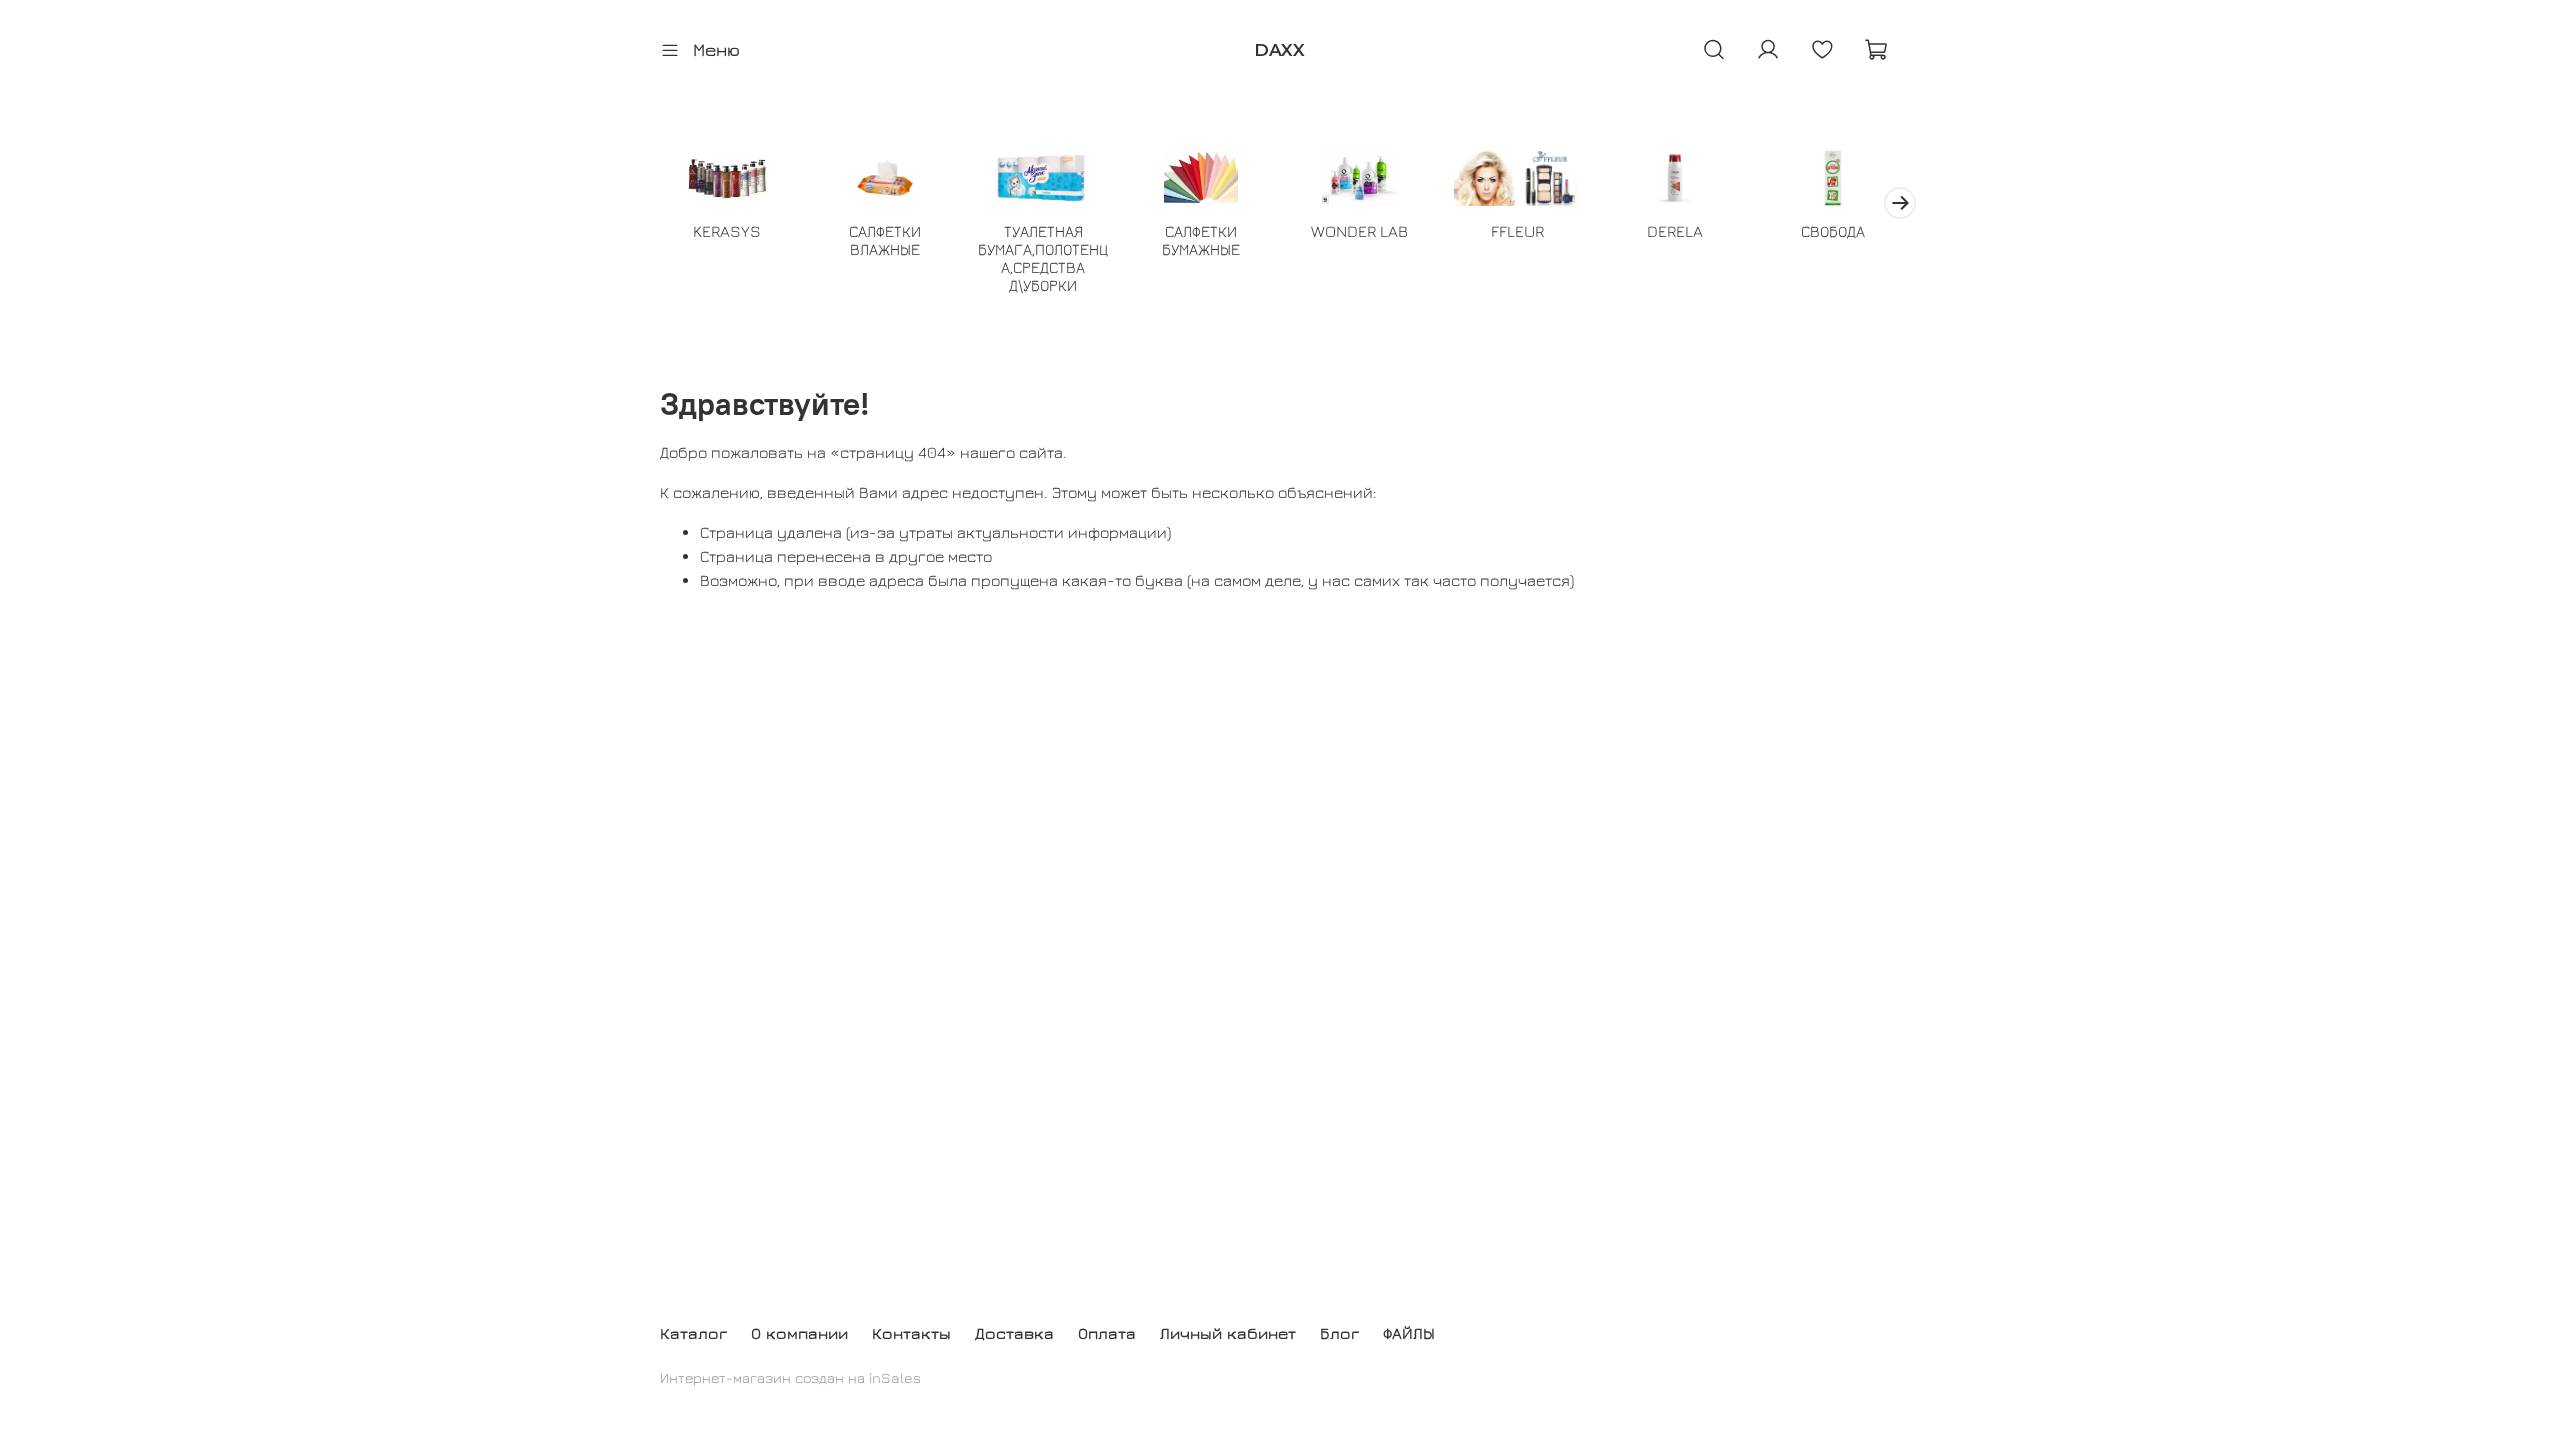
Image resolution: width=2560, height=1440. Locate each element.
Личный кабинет (1228, 1333)
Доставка (1014, 1333)
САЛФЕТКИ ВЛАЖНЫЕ (885, 240)
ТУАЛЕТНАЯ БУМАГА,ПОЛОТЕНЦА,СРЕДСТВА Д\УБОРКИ (1043, 258)
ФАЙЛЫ (1409, 1333)
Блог (1339, 1333)
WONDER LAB (1359, 231)
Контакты (911, 1333)
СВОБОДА (1833, 231)
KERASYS (727, 231)
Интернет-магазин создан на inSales (790, 1377)
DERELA (1675, 231)
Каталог (693, 1333)
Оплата (1107, 1333)
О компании (799, 1333)
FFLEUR (1517, 231)
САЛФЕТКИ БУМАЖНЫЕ (1201, 240)
